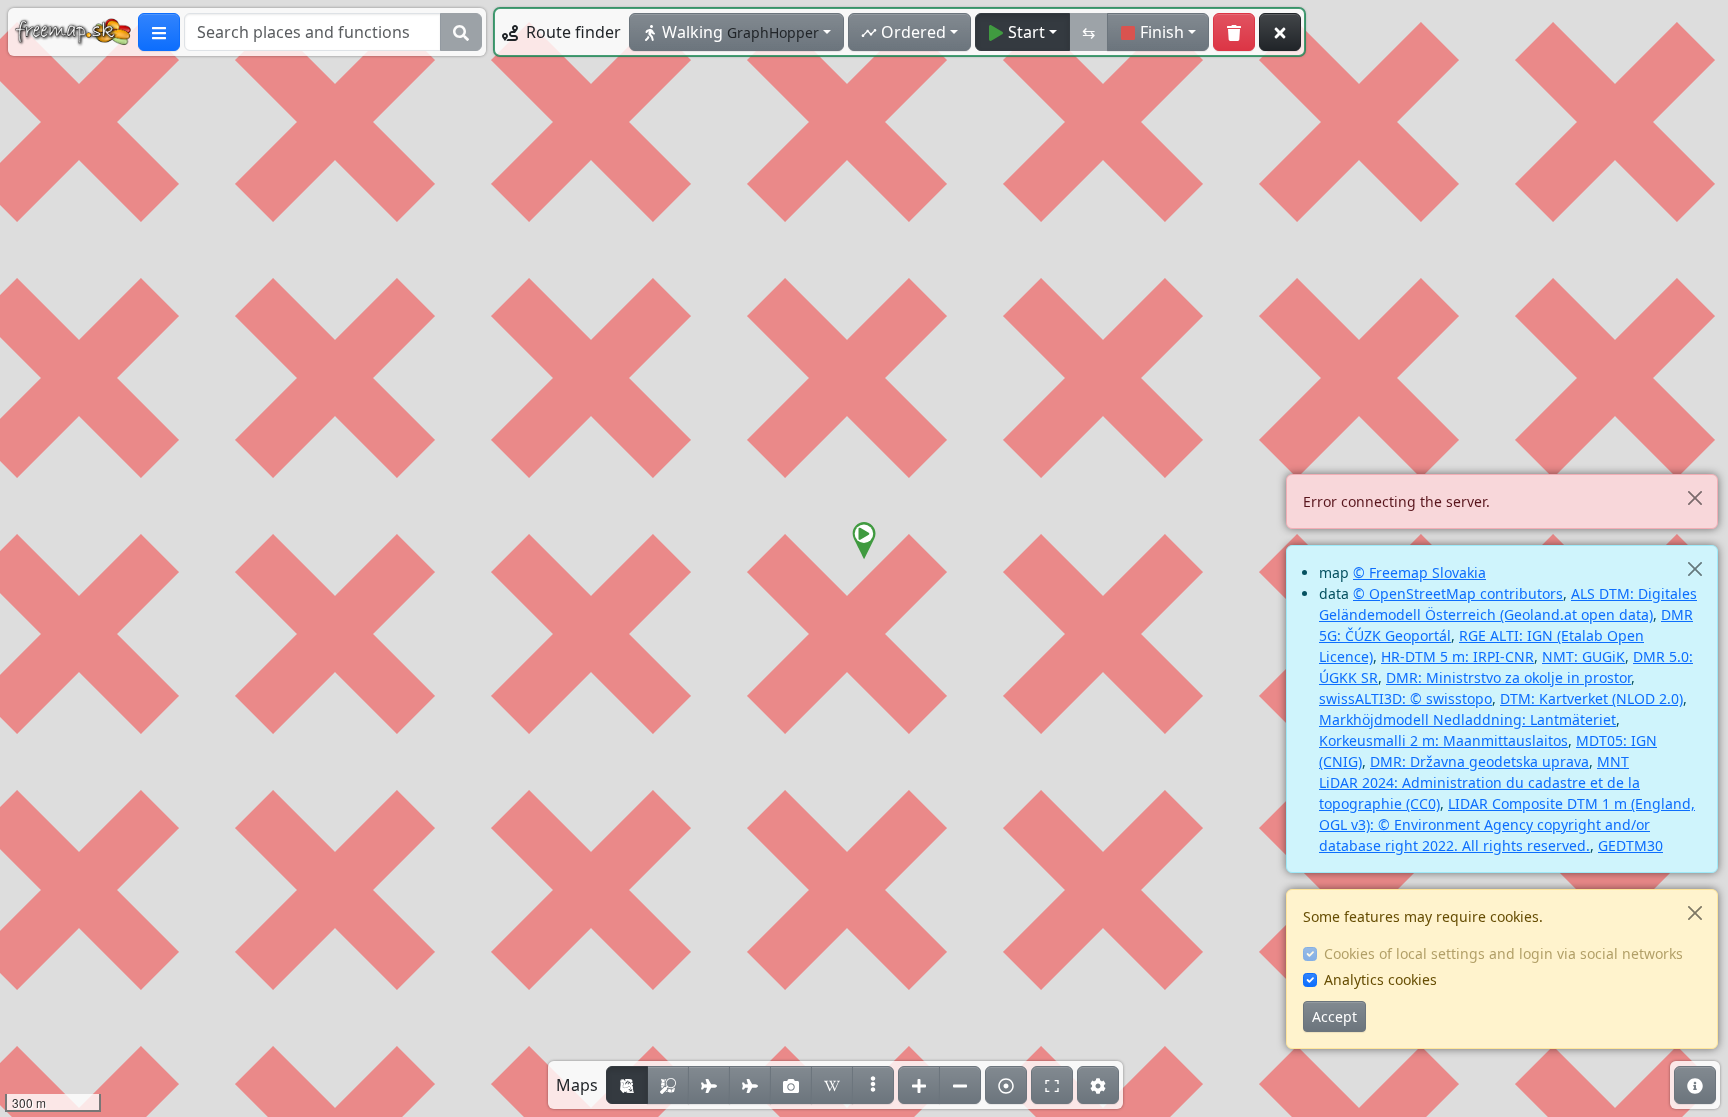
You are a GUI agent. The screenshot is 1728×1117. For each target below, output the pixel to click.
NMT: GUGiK (1583, 656)
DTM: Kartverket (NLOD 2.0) (1591, 698)
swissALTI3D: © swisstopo (1405, 698)
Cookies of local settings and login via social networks (1503, 953)
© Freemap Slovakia (1419, 572)
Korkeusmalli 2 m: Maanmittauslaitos (1443, 740)
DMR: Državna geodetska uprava (1479, 761)
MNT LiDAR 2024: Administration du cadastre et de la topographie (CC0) (1479, 782)
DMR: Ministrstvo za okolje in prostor (1508, 677)
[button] (864, 541)
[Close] (1694, 497)
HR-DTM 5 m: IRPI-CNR (1457, 656)
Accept (1334, 1016)
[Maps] (873, 1085)
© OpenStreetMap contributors (1458, 593)
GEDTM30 (1630, 845)
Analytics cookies (1380, 979)
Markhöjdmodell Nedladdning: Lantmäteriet (1467, 719)
